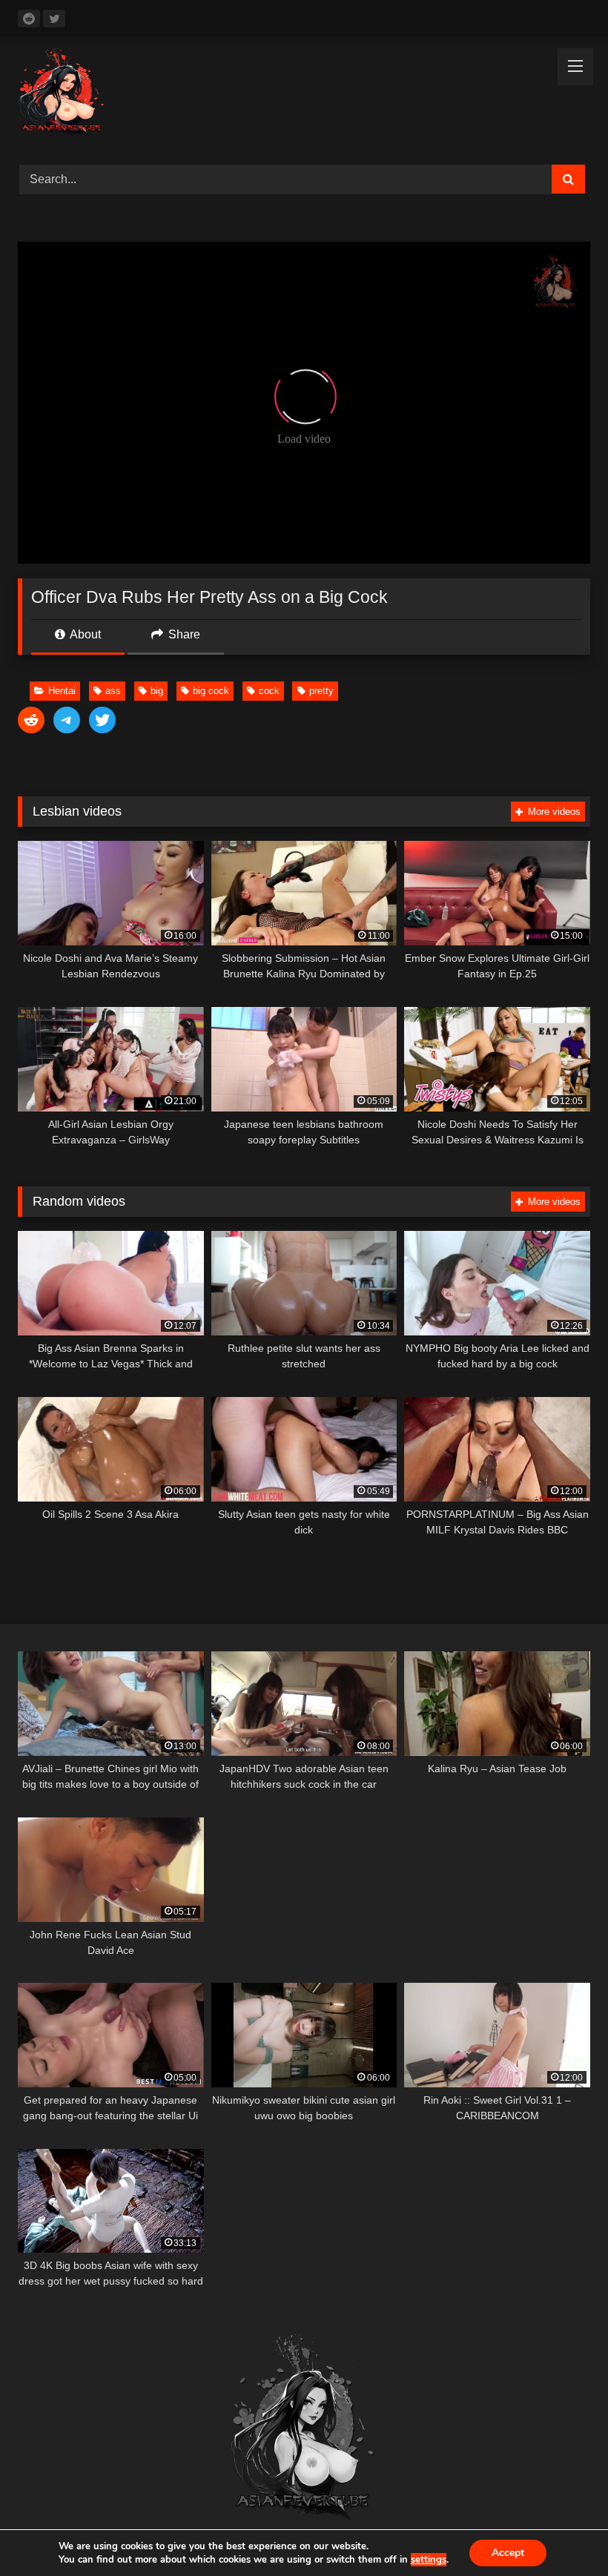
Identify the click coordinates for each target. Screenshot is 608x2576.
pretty (321, 691)
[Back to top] (562, 2532)
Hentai (62, 691)
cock (269, 691)
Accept (508, 2553)
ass (113, 691)
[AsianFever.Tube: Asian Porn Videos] (304, 95)
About (84, 634)
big (157, 691)
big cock (211, 691)
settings (429, 2560)
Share (183, 634)
